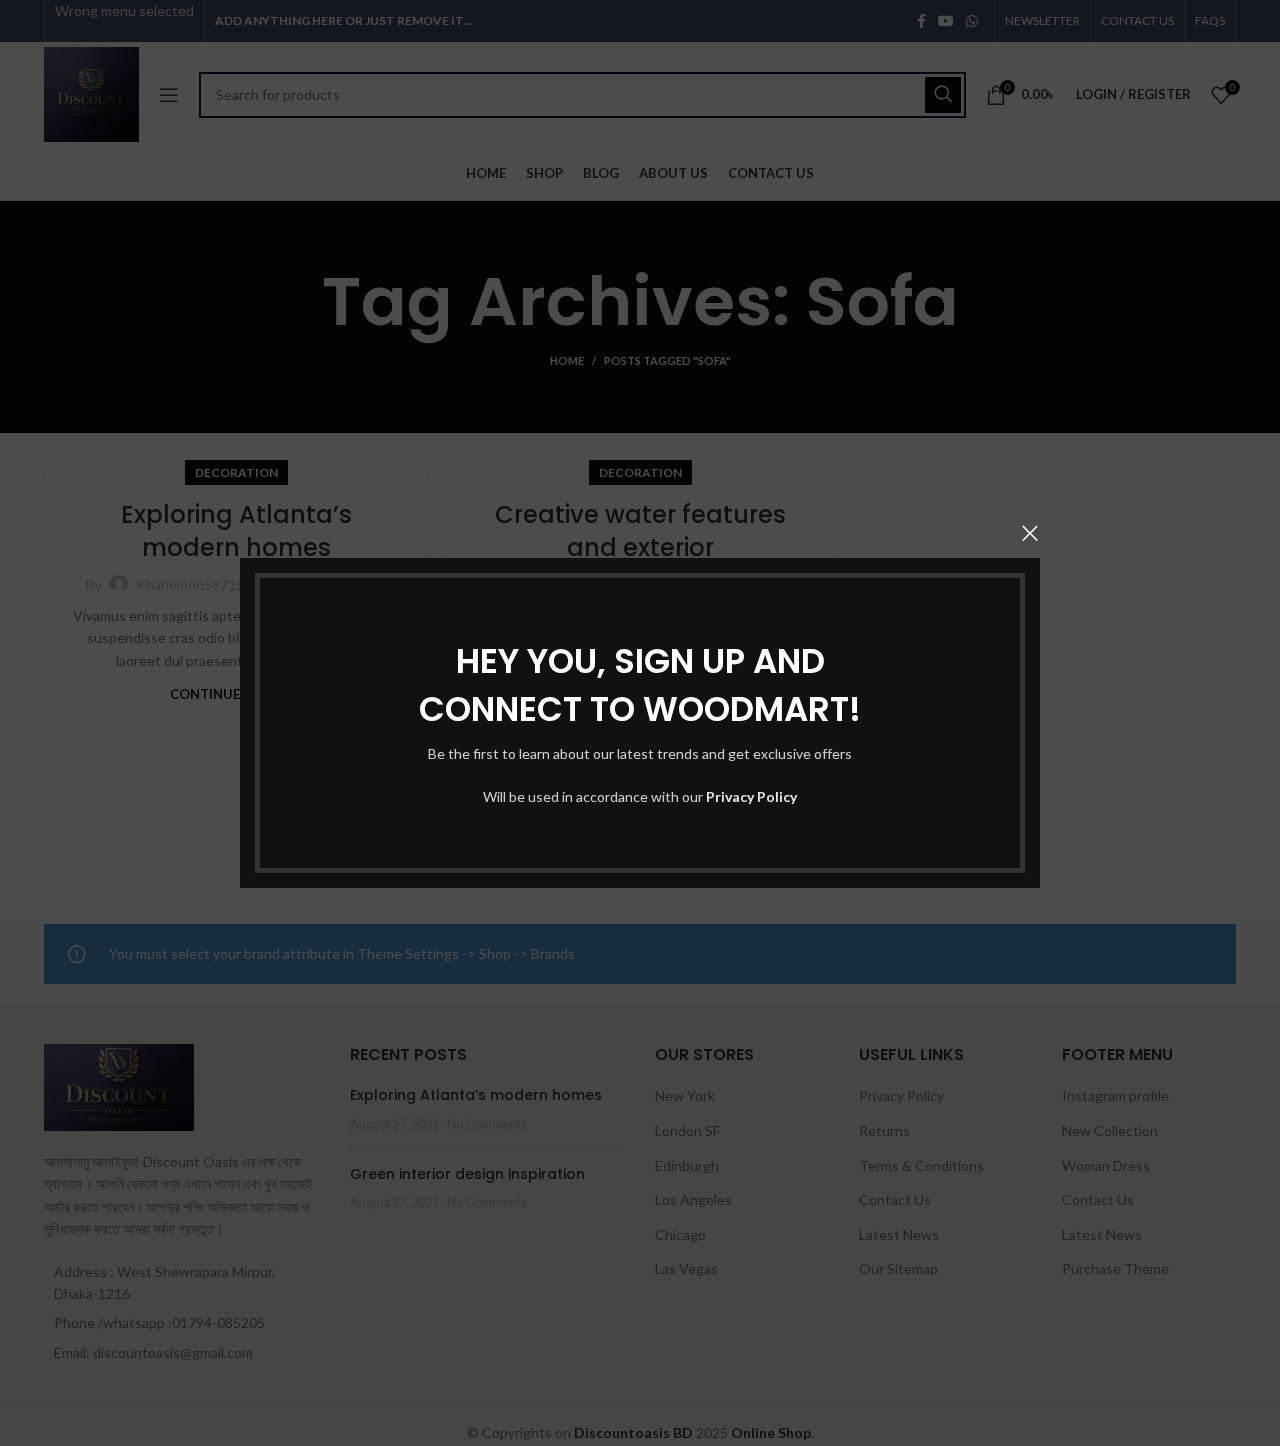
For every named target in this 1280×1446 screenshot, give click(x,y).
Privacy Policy (751, 796)
